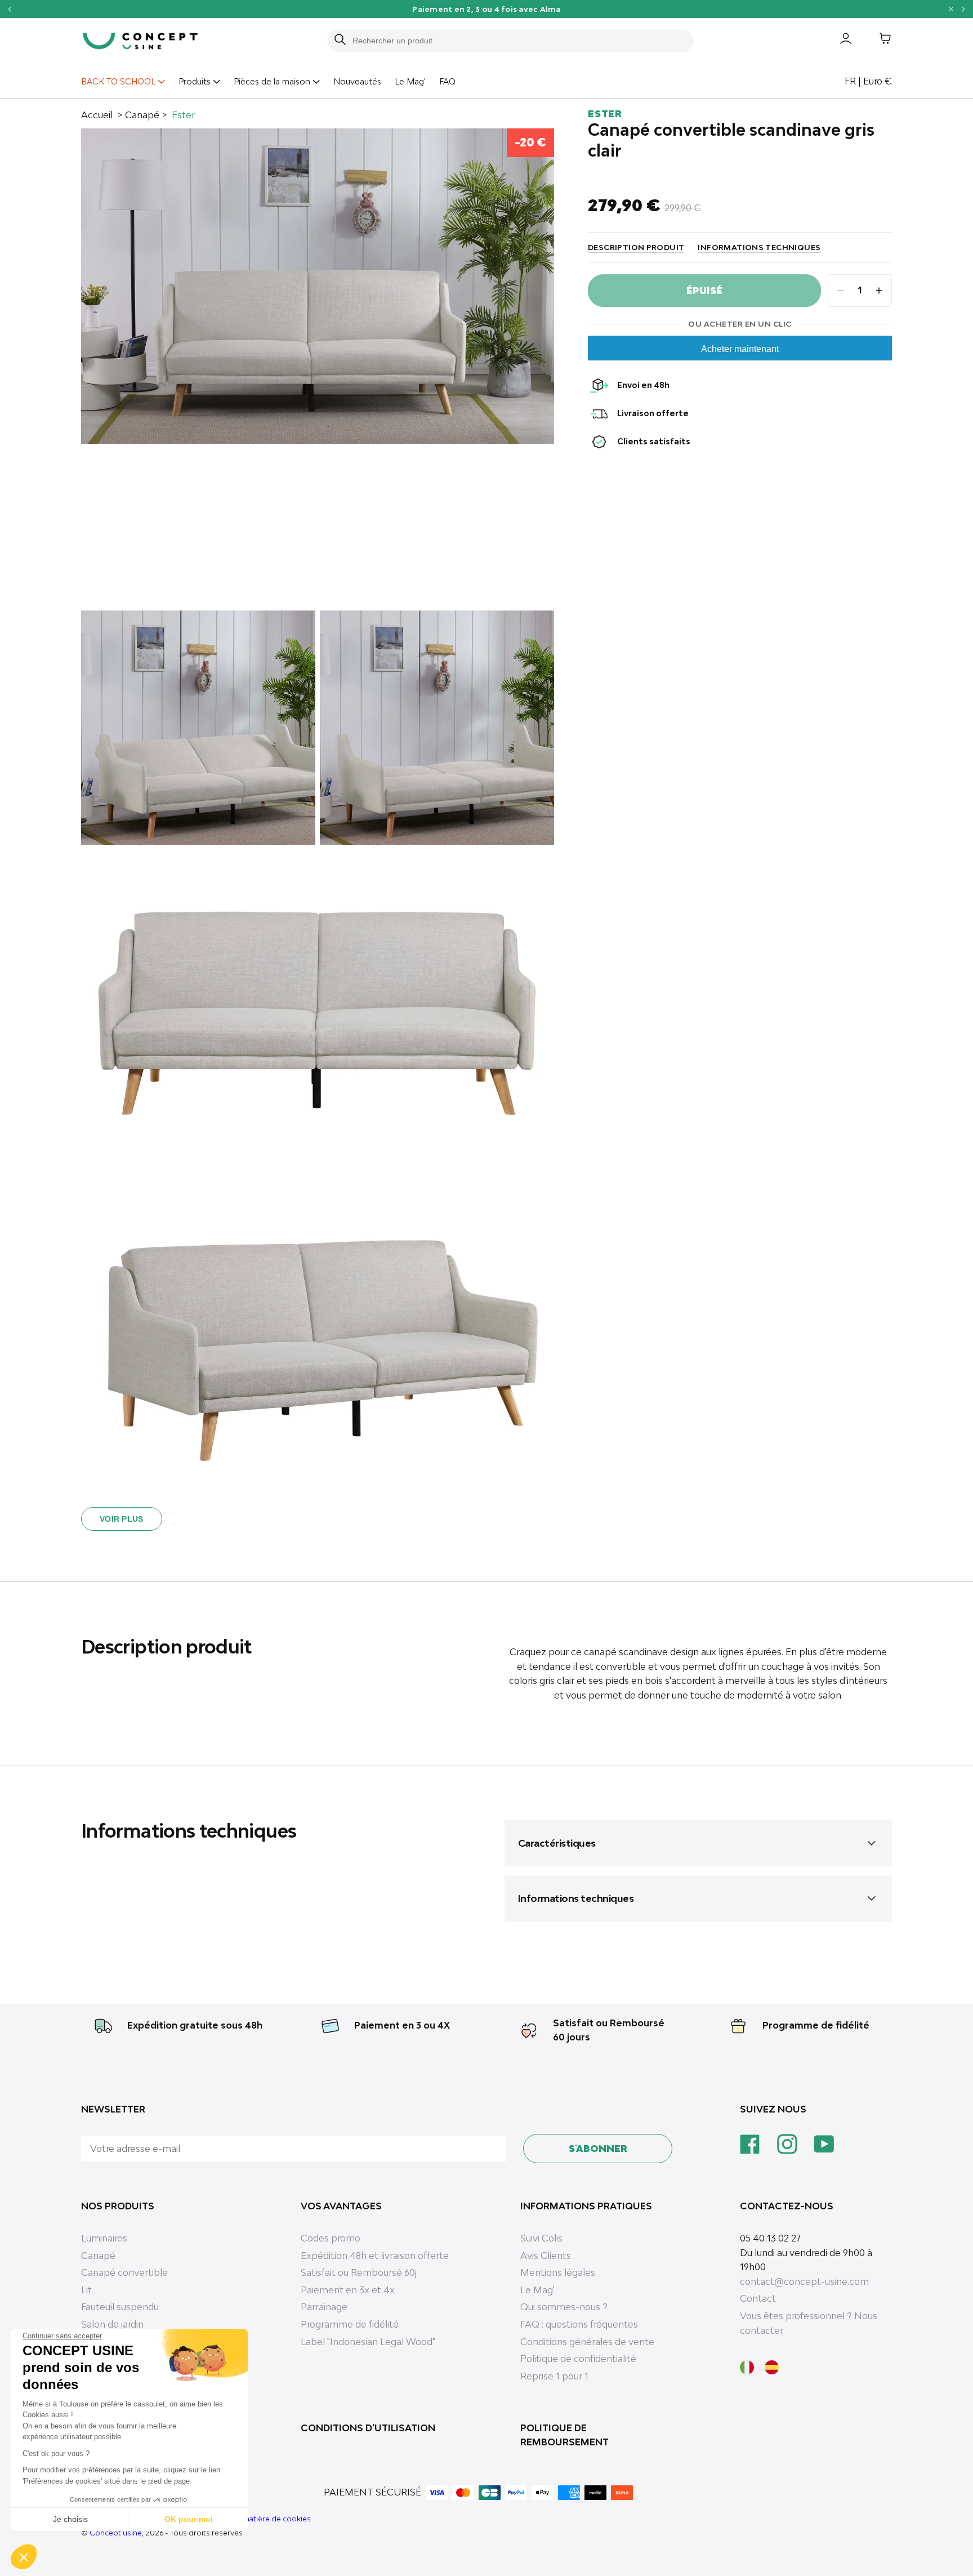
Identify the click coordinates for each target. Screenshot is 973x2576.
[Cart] (877, 41)
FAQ (447, 81)
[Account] (837, 41)
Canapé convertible (124, 2272)
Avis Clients (546, 2256)
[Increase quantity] (879, 291)
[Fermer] (951, 9)
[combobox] (517, 41)
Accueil (97, 115)
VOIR (571, 9)
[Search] (340, 41)
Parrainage (324, 2307)
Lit (86, 2290)
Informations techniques (759, 247)
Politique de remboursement (564, 2435)
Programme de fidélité (816, 2025)
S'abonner (598, 2149)
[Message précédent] (9, 9)
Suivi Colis (541, 2238)
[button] (24, 2557)
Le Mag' (410, 81)
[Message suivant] (964, 9)
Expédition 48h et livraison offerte (375, 2256)
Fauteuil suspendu (120, 2307)
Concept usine (116, 2533)
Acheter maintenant (740, 349)
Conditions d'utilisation (368, 2428)
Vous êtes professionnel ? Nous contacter (809, 2323)
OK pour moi (189, 2519)
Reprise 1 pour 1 (554, 2376)
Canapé (142, 115)
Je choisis (70, 2519)
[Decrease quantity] (841, 291)
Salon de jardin (112, 2324)
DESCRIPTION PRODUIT (636, 247)
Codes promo (331, 2238)
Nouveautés (357, 81)
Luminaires (104, 2238)
